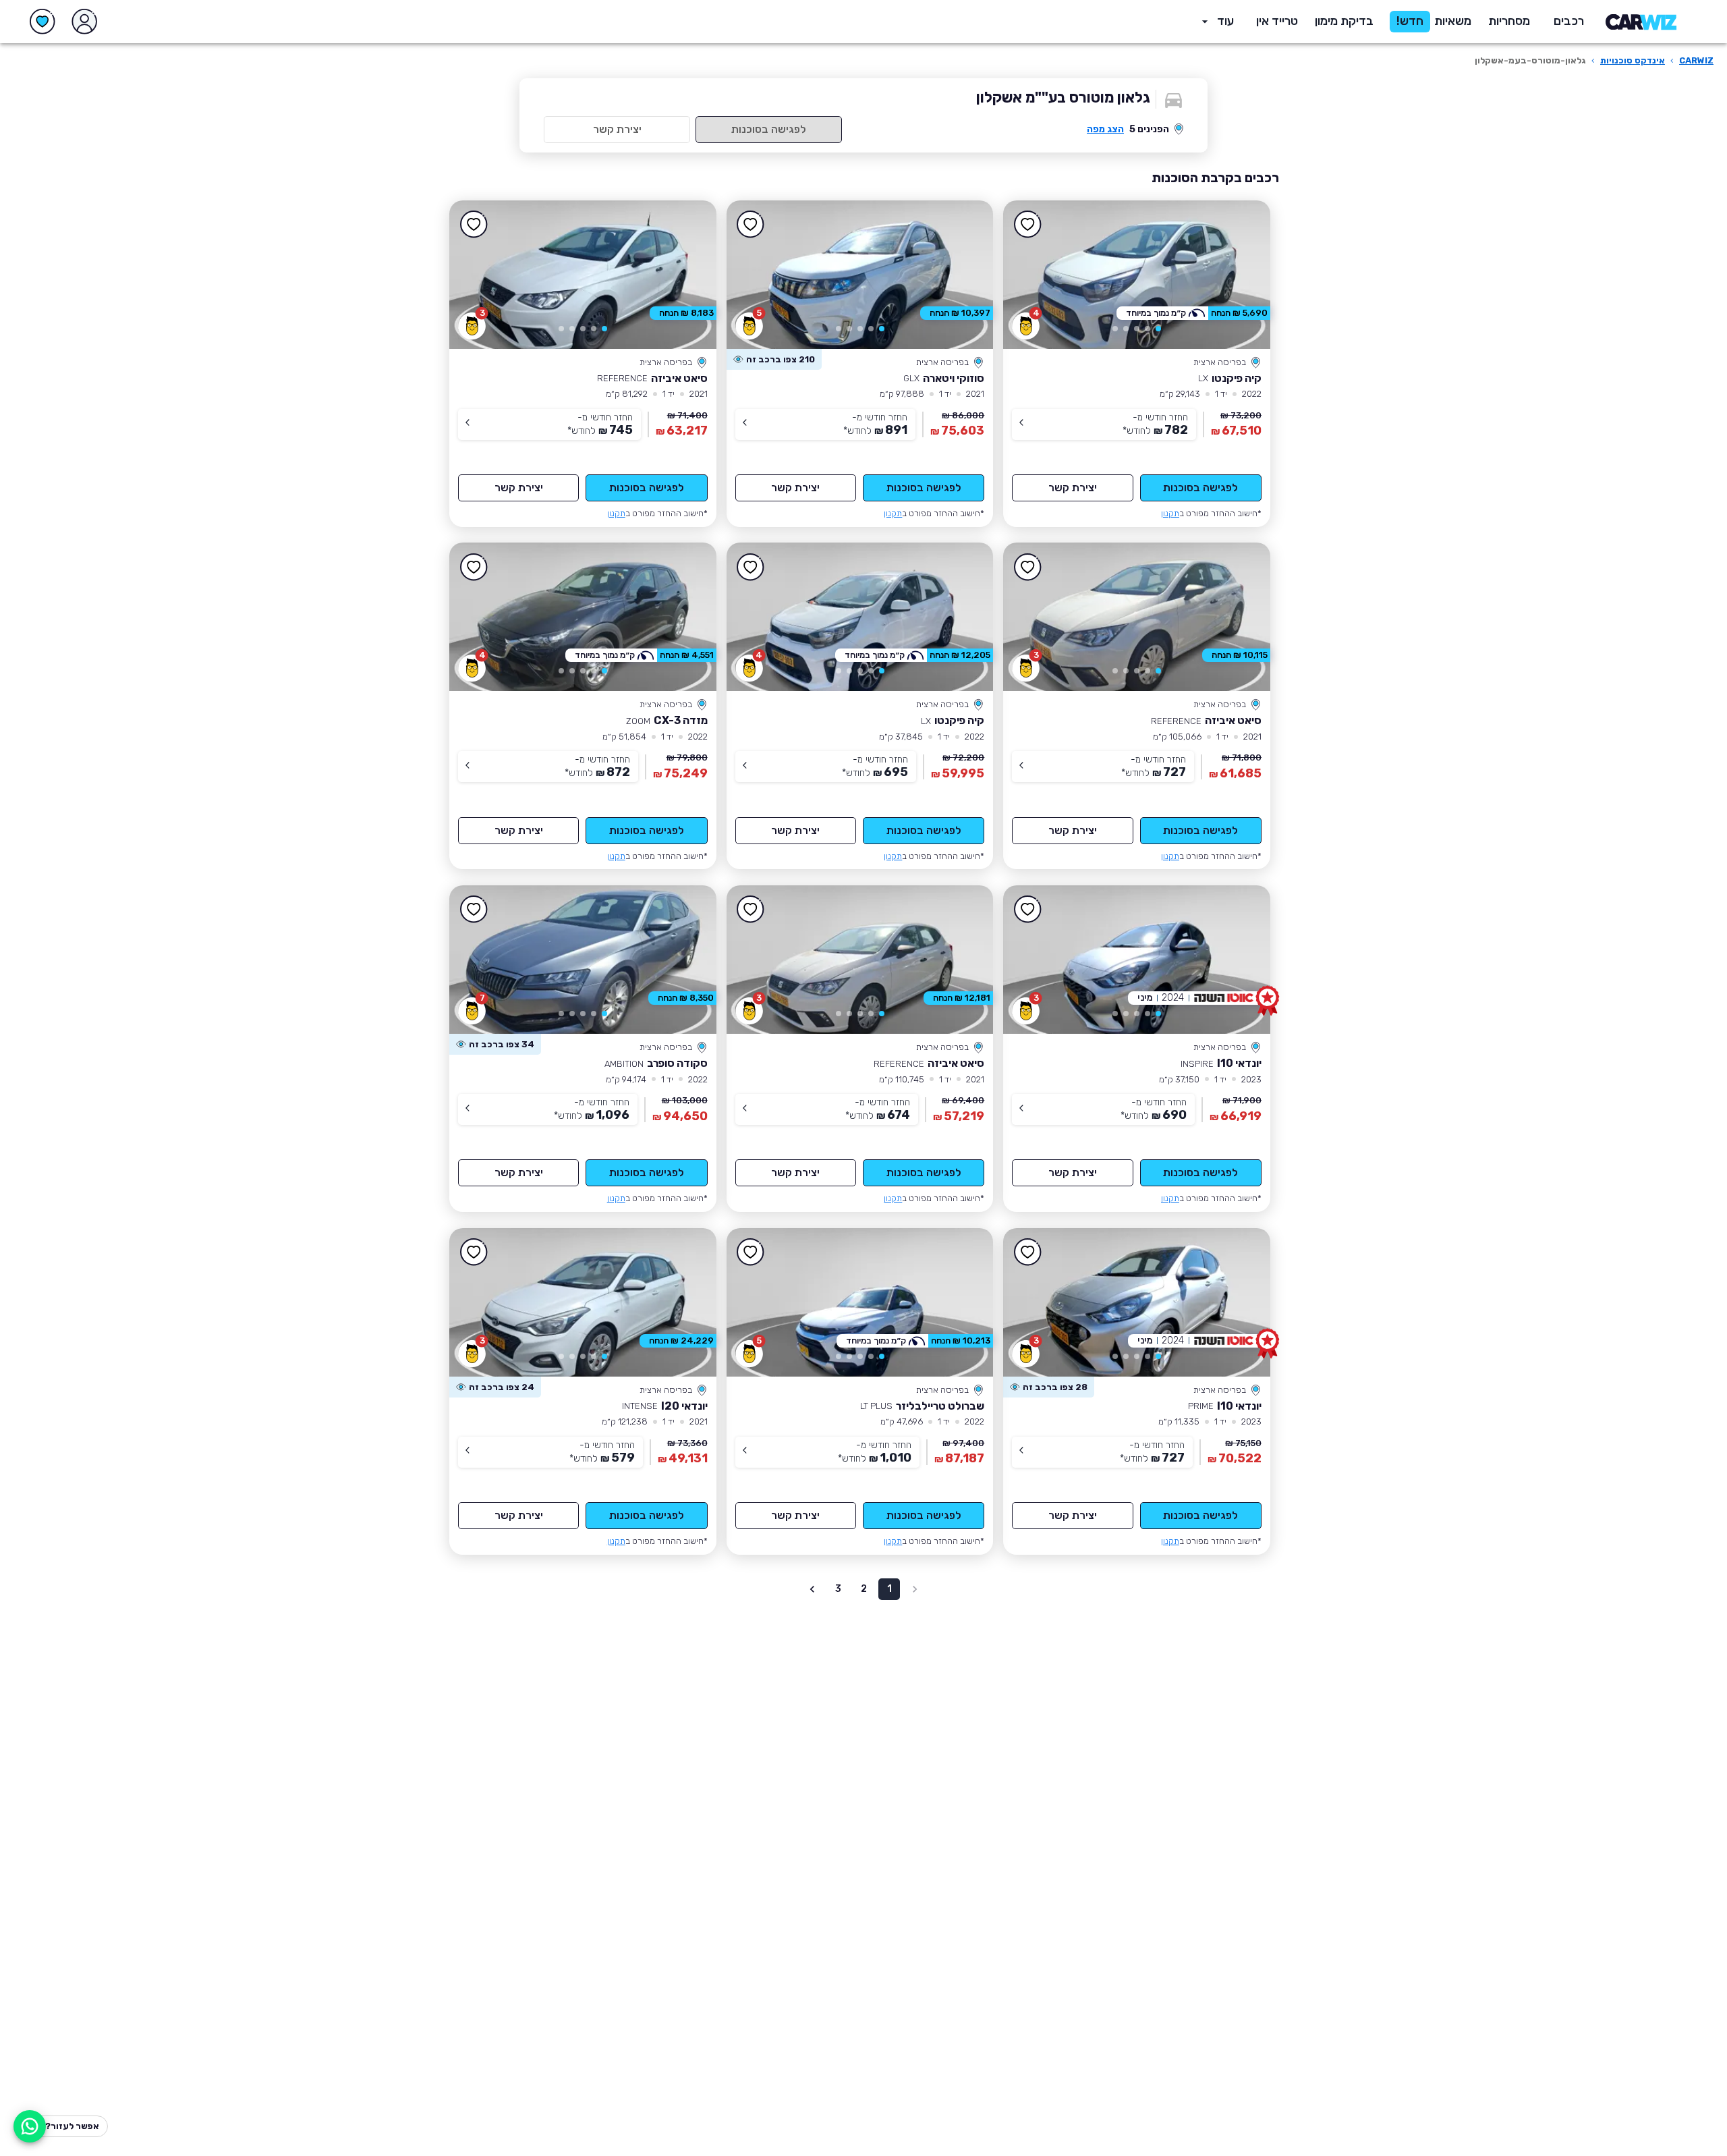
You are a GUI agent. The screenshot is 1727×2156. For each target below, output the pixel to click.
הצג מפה (1105, 129)
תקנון (1170, 513)
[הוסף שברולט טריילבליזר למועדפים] (751, 1252)
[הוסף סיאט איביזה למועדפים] (474, 225)
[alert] (774, 360)
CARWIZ (1696, 60)
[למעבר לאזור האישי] (84, 22)
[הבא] (1033, 275)
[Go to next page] (812, 1589)
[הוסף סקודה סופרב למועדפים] (474, 910)
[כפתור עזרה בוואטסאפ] (30, 2126)
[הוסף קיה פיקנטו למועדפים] (1027, 225)
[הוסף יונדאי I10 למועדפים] (1027, 910)
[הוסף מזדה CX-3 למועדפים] (474, 567)
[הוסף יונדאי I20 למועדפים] (474, 1252)
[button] (1344, 22)
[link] (1137, 275)
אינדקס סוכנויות (1633, 60)
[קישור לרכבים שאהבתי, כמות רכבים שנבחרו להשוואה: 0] (43, 22)
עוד (1225, 21)
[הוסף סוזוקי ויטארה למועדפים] (751, 225)
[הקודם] (1241, 275)
